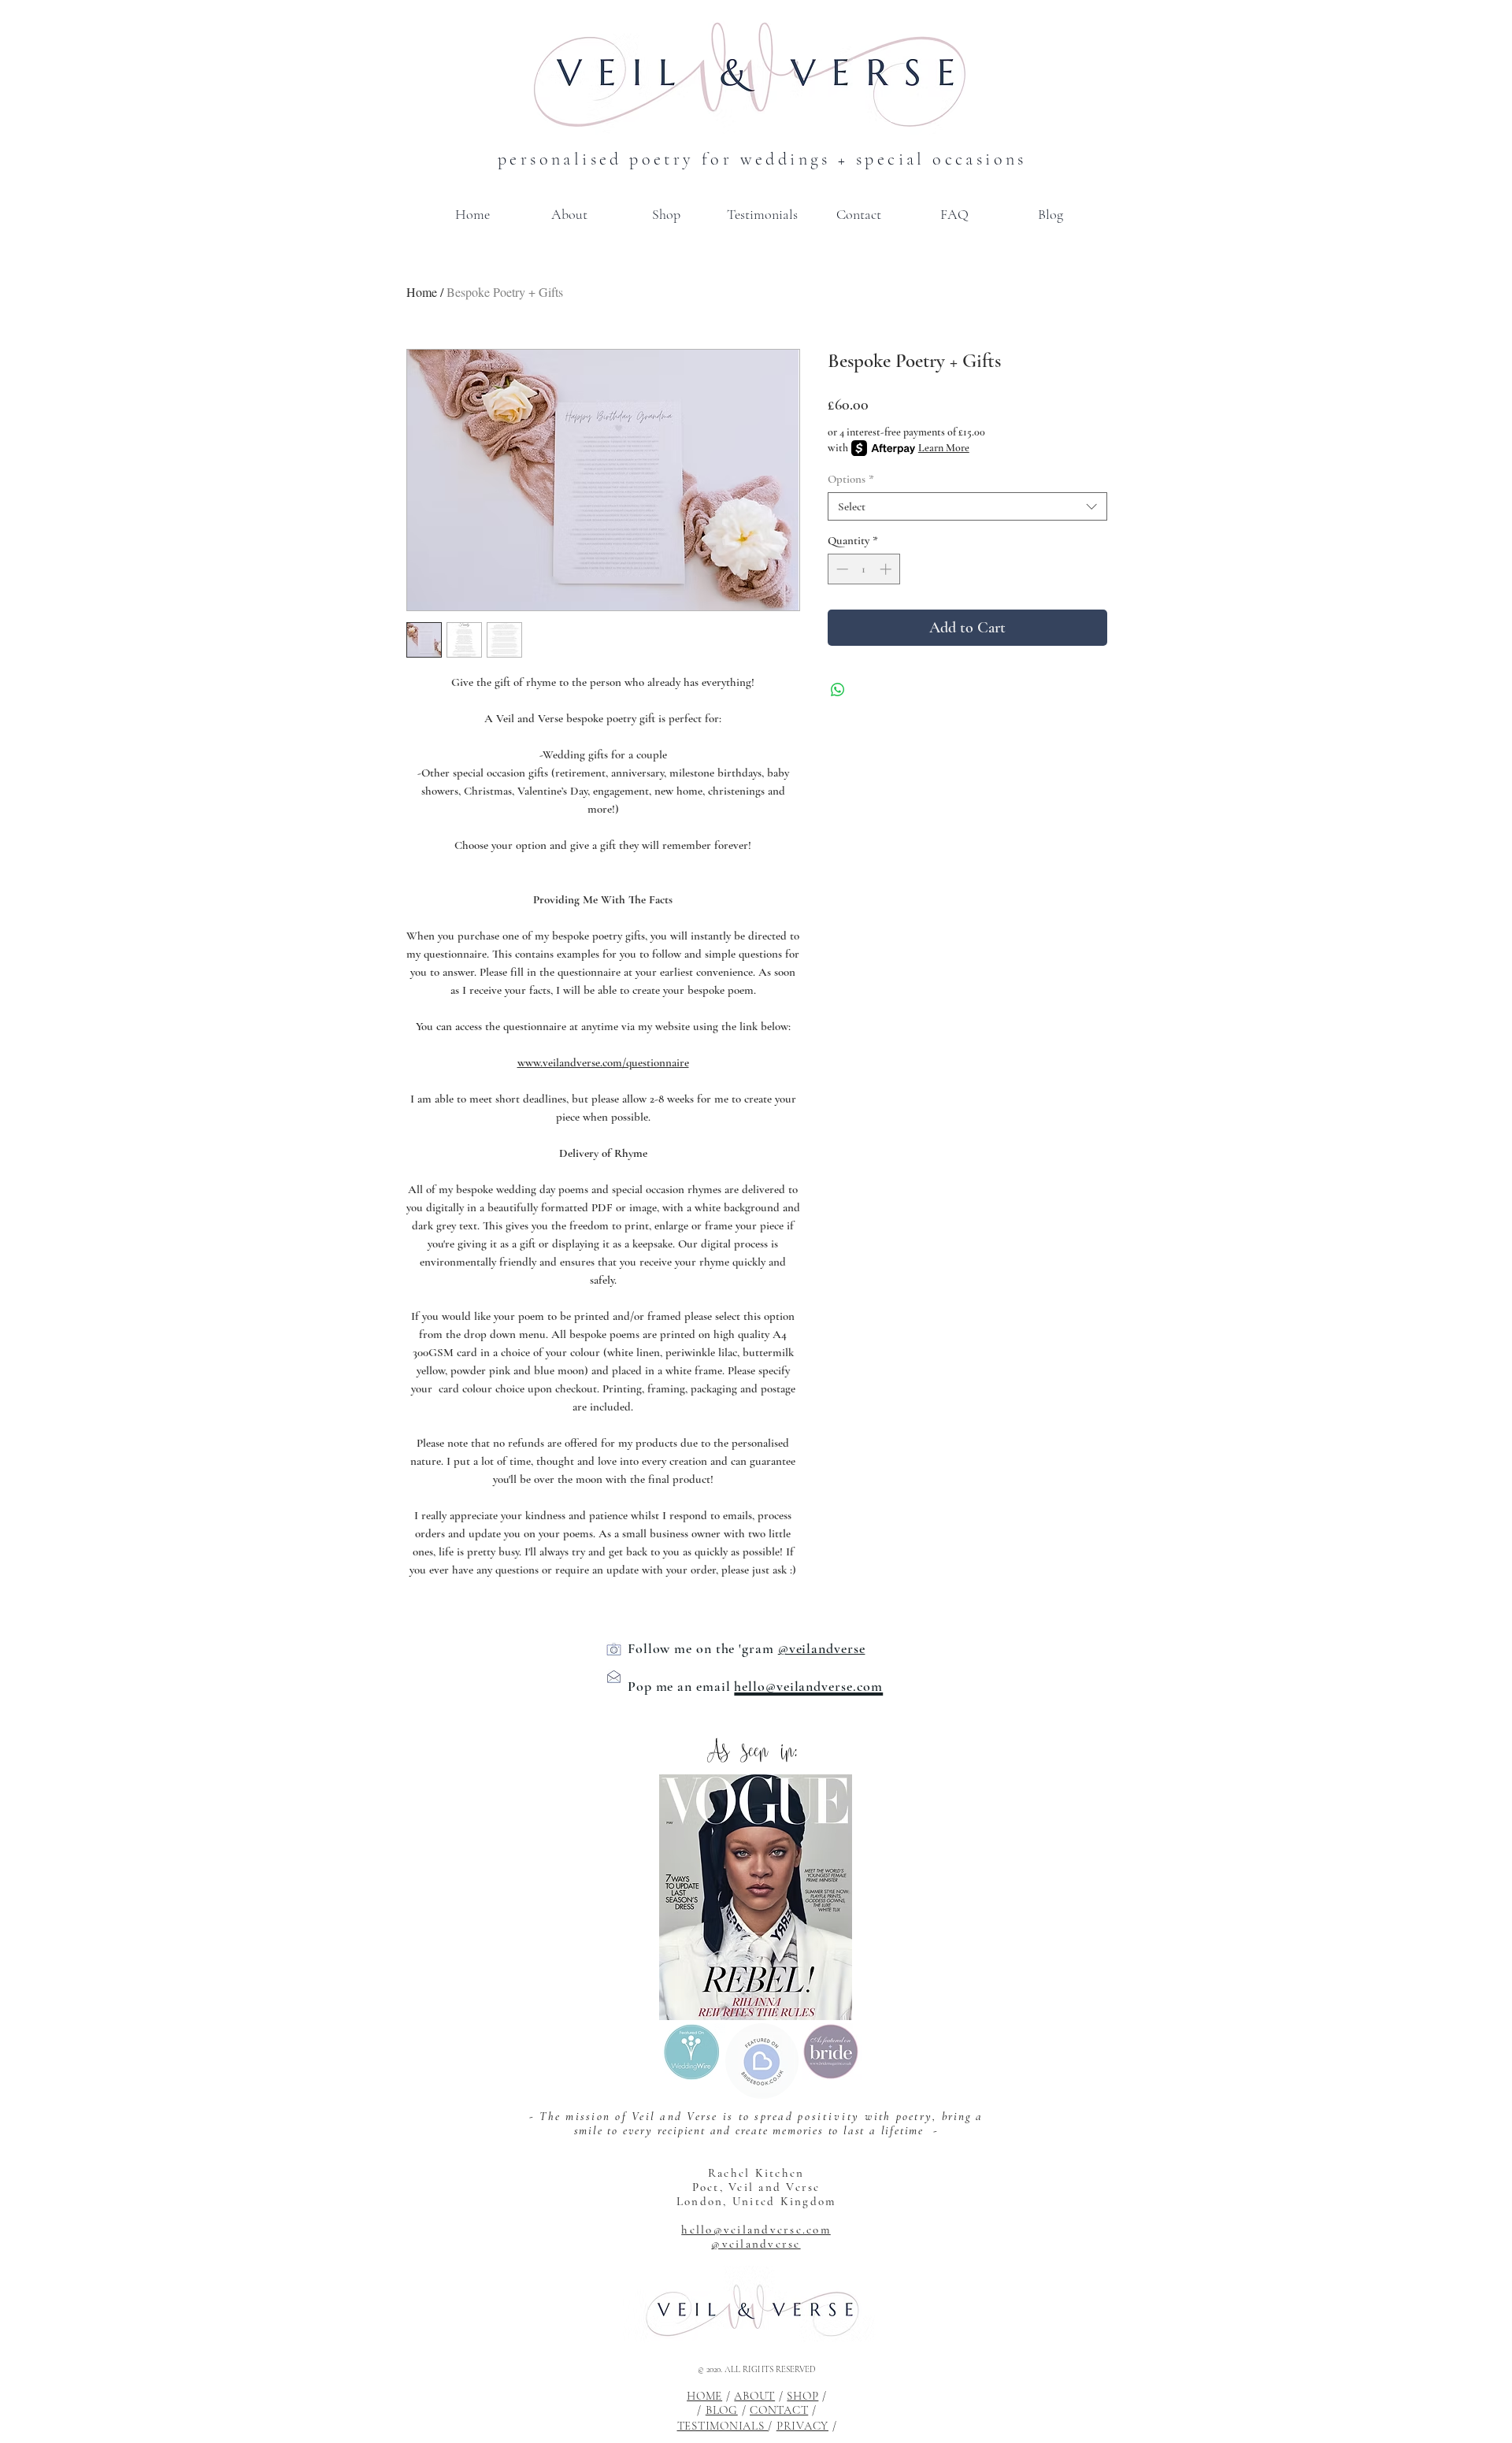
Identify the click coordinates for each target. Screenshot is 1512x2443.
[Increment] (887, 569)
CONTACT (779, 2410)
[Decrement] (841, 569)
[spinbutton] (863, 569)
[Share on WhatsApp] (838, 690)
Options (851, 479)
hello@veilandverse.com (756, 2230)
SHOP (802, 2396)
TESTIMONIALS (723, 2426)
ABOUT (754, 2396)
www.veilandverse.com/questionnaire (603, 1062)
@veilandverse (756, 2244)
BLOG (722, 2410)
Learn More (944, 448)
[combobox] (967, 506)
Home (422, 292)
